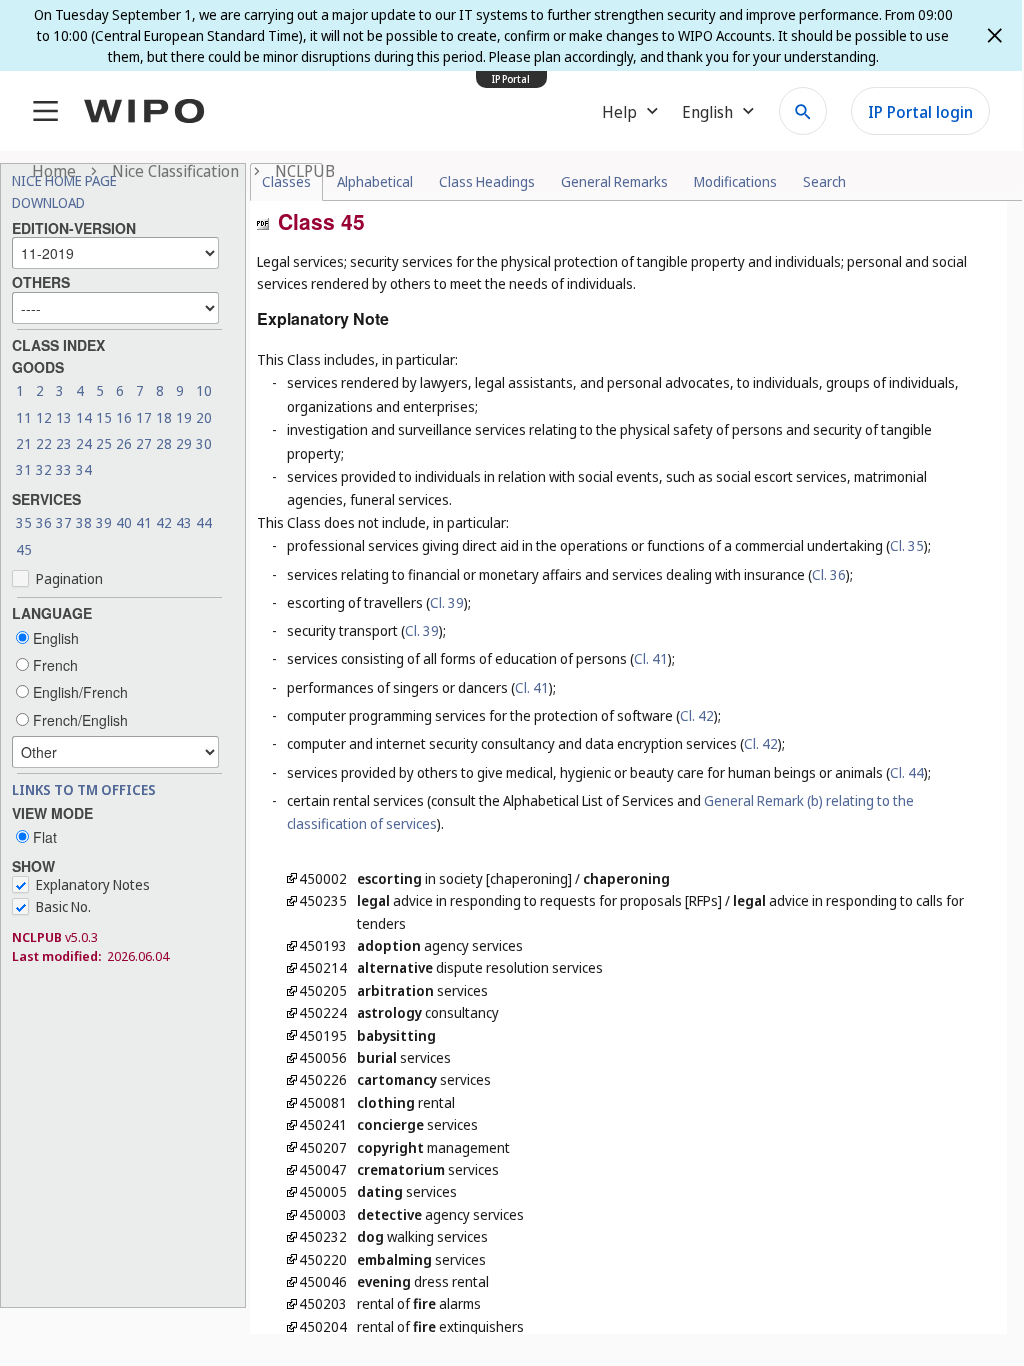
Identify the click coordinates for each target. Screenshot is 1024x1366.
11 (24, 417)
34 (84, 469)
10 (204, 390)
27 (144, 443)
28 (164, 443)
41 (144, 522)
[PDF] (263, 222)
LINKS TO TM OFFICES (84, 789)
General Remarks (614, 181)
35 (24, 522)
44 (204, 522)
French (53, 665)
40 (124, 522)
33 (64, 469)
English (54, 638)
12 (44, 417)
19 (184, 417)
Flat (43, 837)
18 (164, 417)
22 (44, 443)
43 (184, 522)
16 (124, 417)
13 (64, 417)
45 (24, 549)
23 (64, 443)
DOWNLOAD (48, 202)
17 (144, 417)
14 (84, 417)
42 (164, 522)
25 (104, 443)
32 (44, 469)
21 (24, 443)
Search (824, 181)
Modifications (735, 181)
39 (104, 522)
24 (84, 443)
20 (204, 417)
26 (124, 443)
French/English (78, 720)
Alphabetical (375, 181)
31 (24, 469)
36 (44, 522)
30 (204, 443)
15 (104, 417)
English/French (78, 692)
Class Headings (487, 181)
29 (184, 443)
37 (64, 522)
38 (84, 522)
